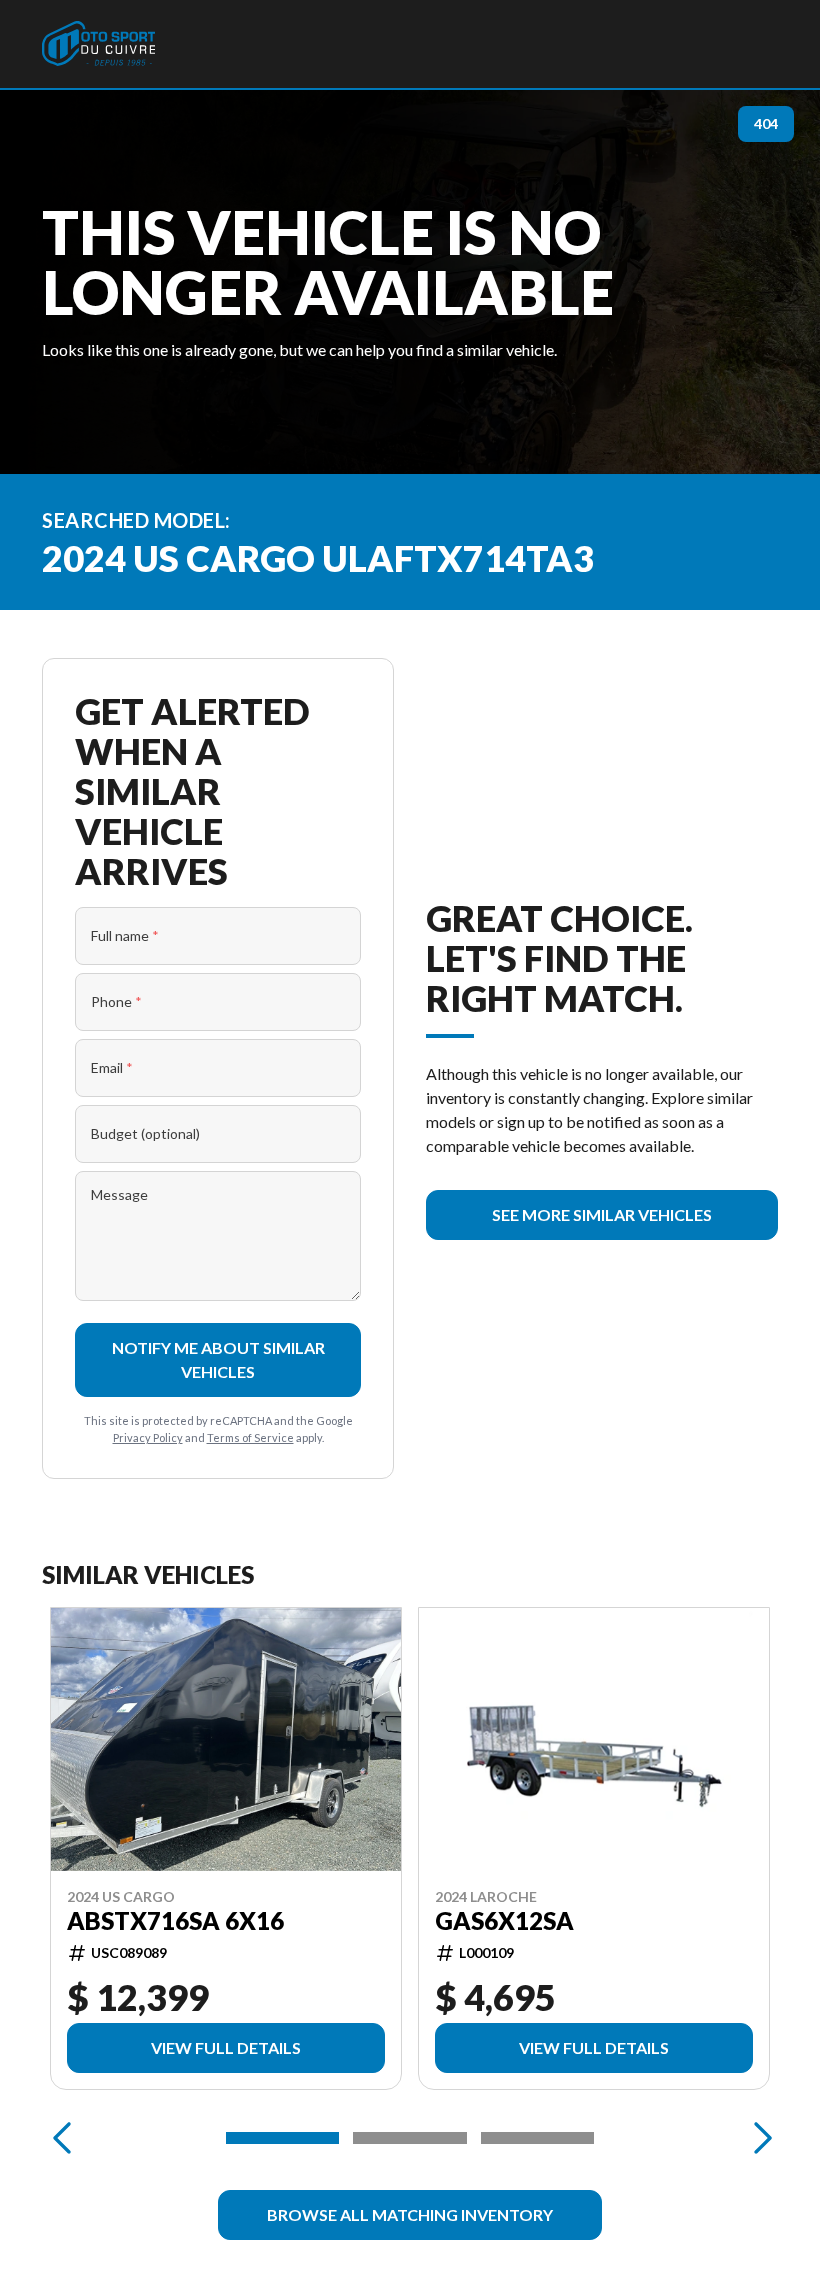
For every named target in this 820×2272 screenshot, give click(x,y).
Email (112, 1067)
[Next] (758, 2138)
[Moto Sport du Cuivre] (98, 44)
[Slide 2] (409, 2138)
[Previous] (62, 2138)
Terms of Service (250, 1437)
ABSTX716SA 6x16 (175, 1921)
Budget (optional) (145, 1133)
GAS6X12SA (504, 1921)
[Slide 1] (282, 2138)
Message (119, 1194)
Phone (116, 1001)
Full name (125, 935)
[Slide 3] (537, 2138)
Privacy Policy (148, 1437)
